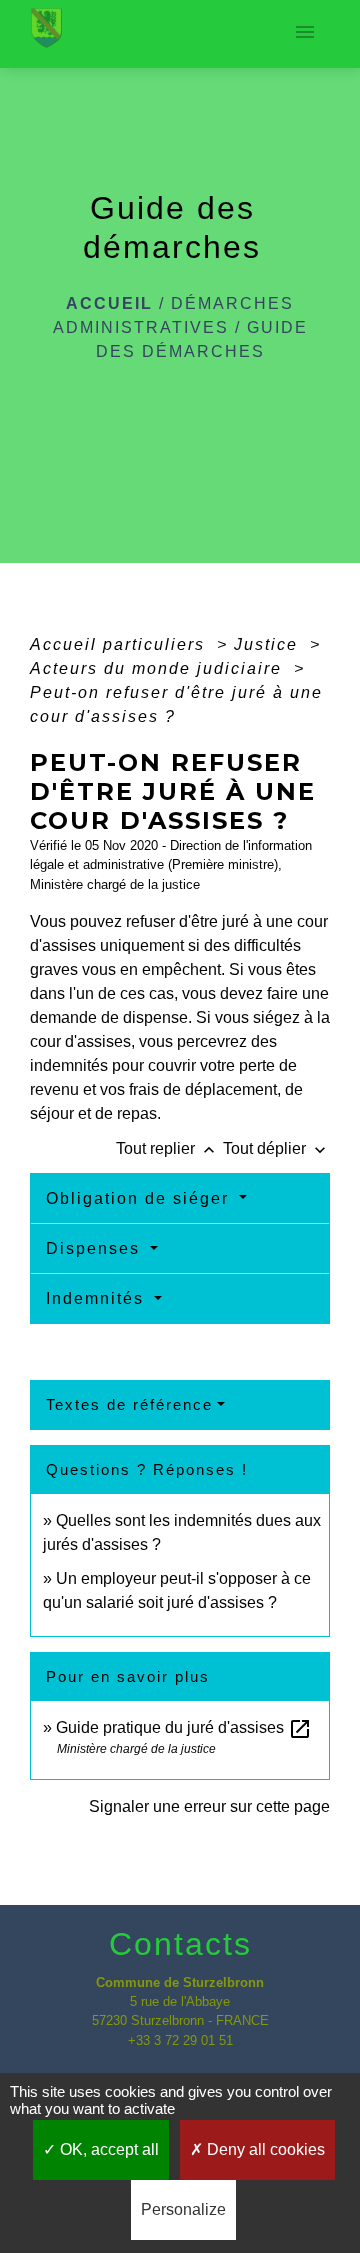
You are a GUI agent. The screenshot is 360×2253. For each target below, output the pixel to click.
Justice (269, 644)
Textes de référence (129, 1404)
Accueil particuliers (120, 644)
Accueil (109, 303)
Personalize (183, 2209)
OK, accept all (107, 2149)
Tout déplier (276, 1148)
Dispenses (96, 1248)
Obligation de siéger (140, 1198)
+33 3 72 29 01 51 (180, 2040)
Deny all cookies (264, 2149)
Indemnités (98, 1298)
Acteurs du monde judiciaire (159, 668)
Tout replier (167, 1148)
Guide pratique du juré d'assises (184, 1727)
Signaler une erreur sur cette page (209, 1806)
